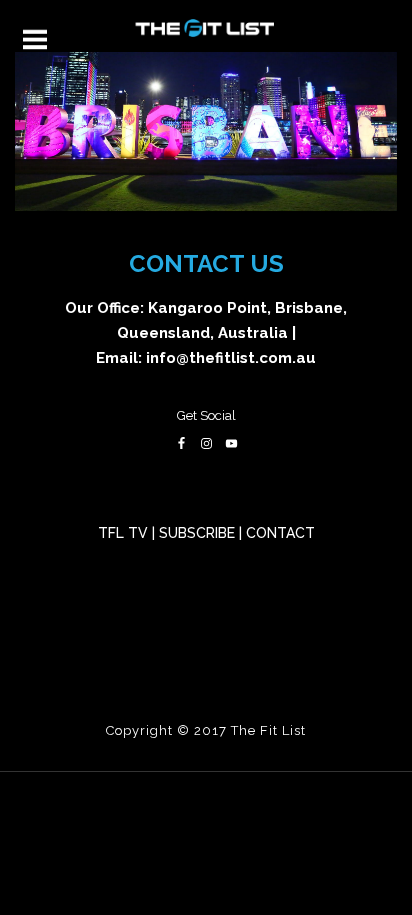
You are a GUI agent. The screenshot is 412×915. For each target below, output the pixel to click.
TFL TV (123, 533)
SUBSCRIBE (197, 533)
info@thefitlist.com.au (231, 358)
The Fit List (268, 730)
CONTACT (280, 533)
